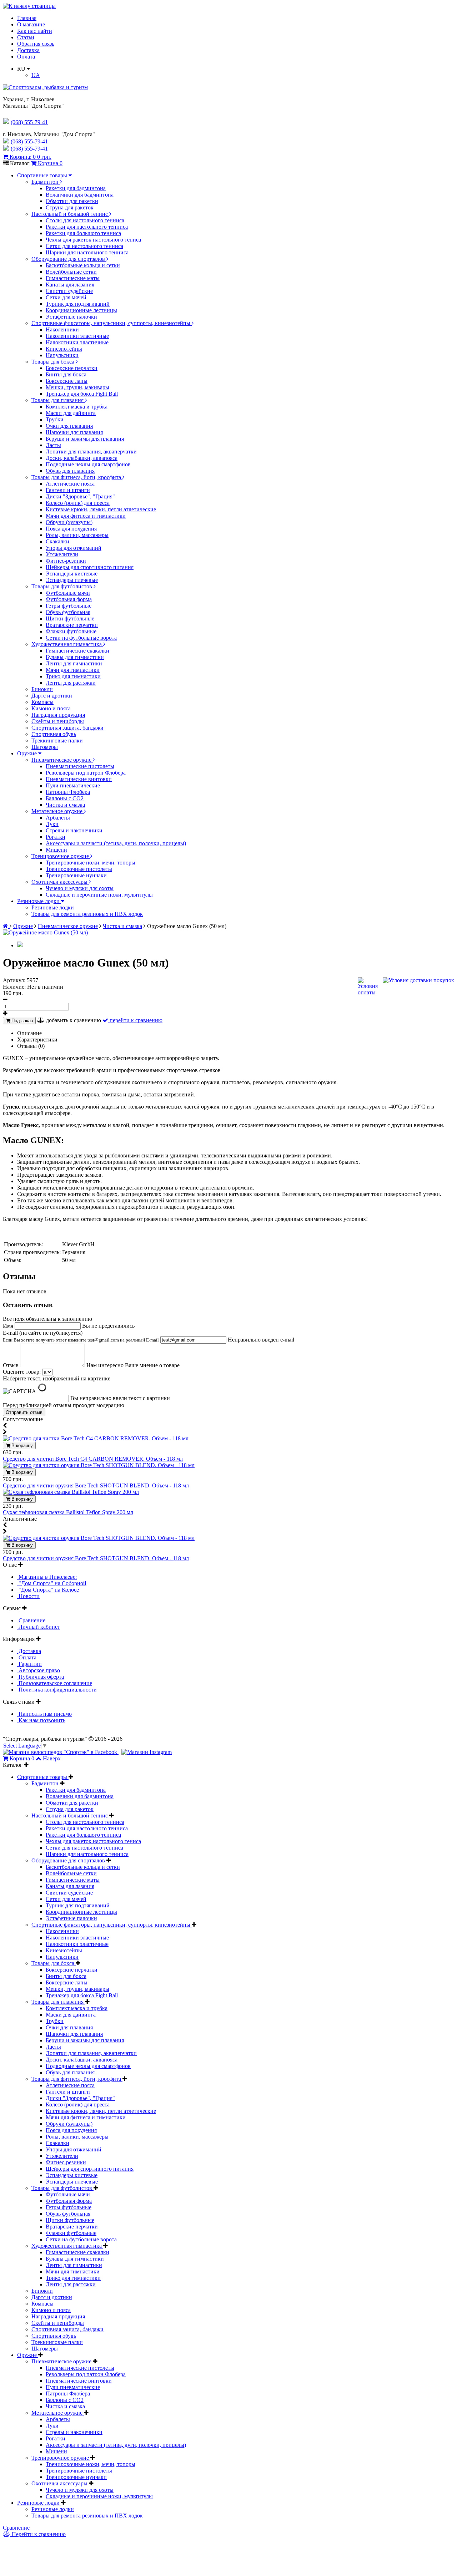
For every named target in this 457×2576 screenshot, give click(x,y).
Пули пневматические (73, 785)
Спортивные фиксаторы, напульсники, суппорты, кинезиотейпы (112, 323)
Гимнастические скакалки (77, 651)
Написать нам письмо (44, 1714)
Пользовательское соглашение (55, 1683)
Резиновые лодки (39, 901)
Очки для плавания (69, 426)
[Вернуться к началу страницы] (29, 6)
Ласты (53, 445)
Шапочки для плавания (74, 432)
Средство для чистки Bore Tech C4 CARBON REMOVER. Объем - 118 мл (93, 1459)
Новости (28, 1596)
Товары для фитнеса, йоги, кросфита (77, 477)
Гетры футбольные (69, 606)
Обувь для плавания (70, 471)
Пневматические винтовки (79, 779)
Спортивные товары (43, 175)
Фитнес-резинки (66, 561)
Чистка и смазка (65, 805)
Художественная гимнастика (67, 644)
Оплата (26, 57)
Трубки (55, 419)
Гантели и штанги (68, 490)
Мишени (56, 850)
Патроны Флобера (68, 792)
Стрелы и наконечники (74, 830)
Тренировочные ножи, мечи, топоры (91, 863)
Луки (52, 824)
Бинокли (42, 689)
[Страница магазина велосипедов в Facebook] (61, 1752)
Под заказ (21, 1021)
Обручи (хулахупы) (69, 522)
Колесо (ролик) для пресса (78, 503)
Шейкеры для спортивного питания (90, 567)
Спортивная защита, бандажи (67, 728)
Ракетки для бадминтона (76, 188)
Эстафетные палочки (71, 317)
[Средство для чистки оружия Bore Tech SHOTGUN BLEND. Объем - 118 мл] (99, 1465)
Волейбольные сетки (71, 272)
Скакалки (57, 541)
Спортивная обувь (54, 734)
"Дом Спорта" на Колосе (48, 1590)
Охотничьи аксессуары (60, 882)
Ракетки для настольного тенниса (87, 227)
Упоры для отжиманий (74, 548)
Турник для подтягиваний (78, 304)
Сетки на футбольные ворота (81, 638)
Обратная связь (36, 44)
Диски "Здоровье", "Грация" (80, 496)
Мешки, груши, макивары (77, 387)
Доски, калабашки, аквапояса (82, 458)
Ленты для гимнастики (74, 663)
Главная (27, 18)
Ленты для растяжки (71, 683)
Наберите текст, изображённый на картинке (57, 1378)
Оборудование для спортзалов (69, 259)
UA (36, 75)
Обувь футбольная (68, 612)
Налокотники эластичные (77, 342)
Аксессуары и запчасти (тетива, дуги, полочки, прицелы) (116, 843)
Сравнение (31, 1620)
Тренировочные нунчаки (76, 875)
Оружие (28, 753)
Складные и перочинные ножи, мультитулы (99, 895)
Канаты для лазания (70, 285)
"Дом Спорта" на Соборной (52, 1583)
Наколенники (62, 329)
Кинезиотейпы (64, 349)
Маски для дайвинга (71, 413)
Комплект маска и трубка (77, 407)
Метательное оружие (58, 811)
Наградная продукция (58, 715)
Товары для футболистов (62, 586)
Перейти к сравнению (38, 2534)
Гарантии (29, 1664)
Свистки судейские (69, 291)
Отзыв (11, 1365)
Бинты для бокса (66, 374)
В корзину (21, 1446)
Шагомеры (45, 747)
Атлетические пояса (70, 484)
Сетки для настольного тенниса (84, 246)
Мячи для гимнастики (73, 670)
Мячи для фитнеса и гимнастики (86, 516)
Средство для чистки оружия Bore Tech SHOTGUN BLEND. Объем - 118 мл (96, 1485)
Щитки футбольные (70, 618)
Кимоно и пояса (51, 708)
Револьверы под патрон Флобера (86, 773)
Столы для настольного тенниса (85, 220)
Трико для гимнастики (73, 676)
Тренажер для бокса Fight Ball (82, 394)
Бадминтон (46, 182)
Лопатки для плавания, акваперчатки (91, 452)
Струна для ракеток (70, 207)
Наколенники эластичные (77, 336)
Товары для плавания (58, 400)
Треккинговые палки (57, 741)
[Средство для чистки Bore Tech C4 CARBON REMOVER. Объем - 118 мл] (96, 1438)
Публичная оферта (41, 1677)
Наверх (52, 1758)
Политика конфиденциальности (57, 1690)
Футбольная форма (69, 599)
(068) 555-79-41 (29, 141)
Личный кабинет (39, 1627)
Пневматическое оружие (62, 760)
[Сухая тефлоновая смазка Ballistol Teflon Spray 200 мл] (71, 1492)
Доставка (28, 50)
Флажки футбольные (71, 631)
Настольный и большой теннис (70, 214)
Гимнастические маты (73, 278)
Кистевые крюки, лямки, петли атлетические (101, 509)
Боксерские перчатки (72, 368)
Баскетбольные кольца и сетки (83, 265)
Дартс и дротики (52, 696)
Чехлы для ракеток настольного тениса (93, 240)
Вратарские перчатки (72, 625)
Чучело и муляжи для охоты (80, 888)
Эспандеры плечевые (72, 580)
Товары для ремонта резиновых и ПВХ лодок (87, 914)
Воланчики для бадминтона (80, 195)
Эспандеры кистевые (72, 574)
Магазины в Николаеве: (47, 1577)
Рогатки (56, 837)
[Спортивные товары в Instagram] (147, 1752)
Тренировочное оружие (61, 856)
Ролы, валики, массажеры (77, 535)
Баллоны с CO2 (65, 798)
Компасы (42, 702)
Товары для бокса (54, 362)
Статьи (26, 37)
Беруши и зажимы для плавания (85, 439)
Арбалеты (58, 818)
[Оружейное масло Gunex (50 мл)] (45, 932)
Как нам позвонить (41, 1720)
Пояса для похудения (71, 529)
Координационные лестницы (81, 310)
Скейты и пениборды (58, 721)
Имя (9, 1326)
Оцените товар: (22, 1372)
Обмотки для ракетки (72, 201)
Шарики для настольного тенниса (87, 252)
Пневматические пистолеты (80, 766)
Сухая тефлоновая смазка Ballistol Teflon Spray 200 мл (68, 1512)
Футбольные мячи (68, 593)
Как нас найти (35, 31)
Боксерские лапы (67, 381)
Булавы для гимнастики (75, 657)
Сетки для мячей (66, 297)
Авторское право (39, 1670)
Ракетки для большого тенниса (83, 233)
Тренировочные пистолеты (79, 869)
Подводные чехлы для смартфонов (88, 464)
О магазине (31, 24)
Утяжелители (62, 554)
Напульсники (62, 355)
